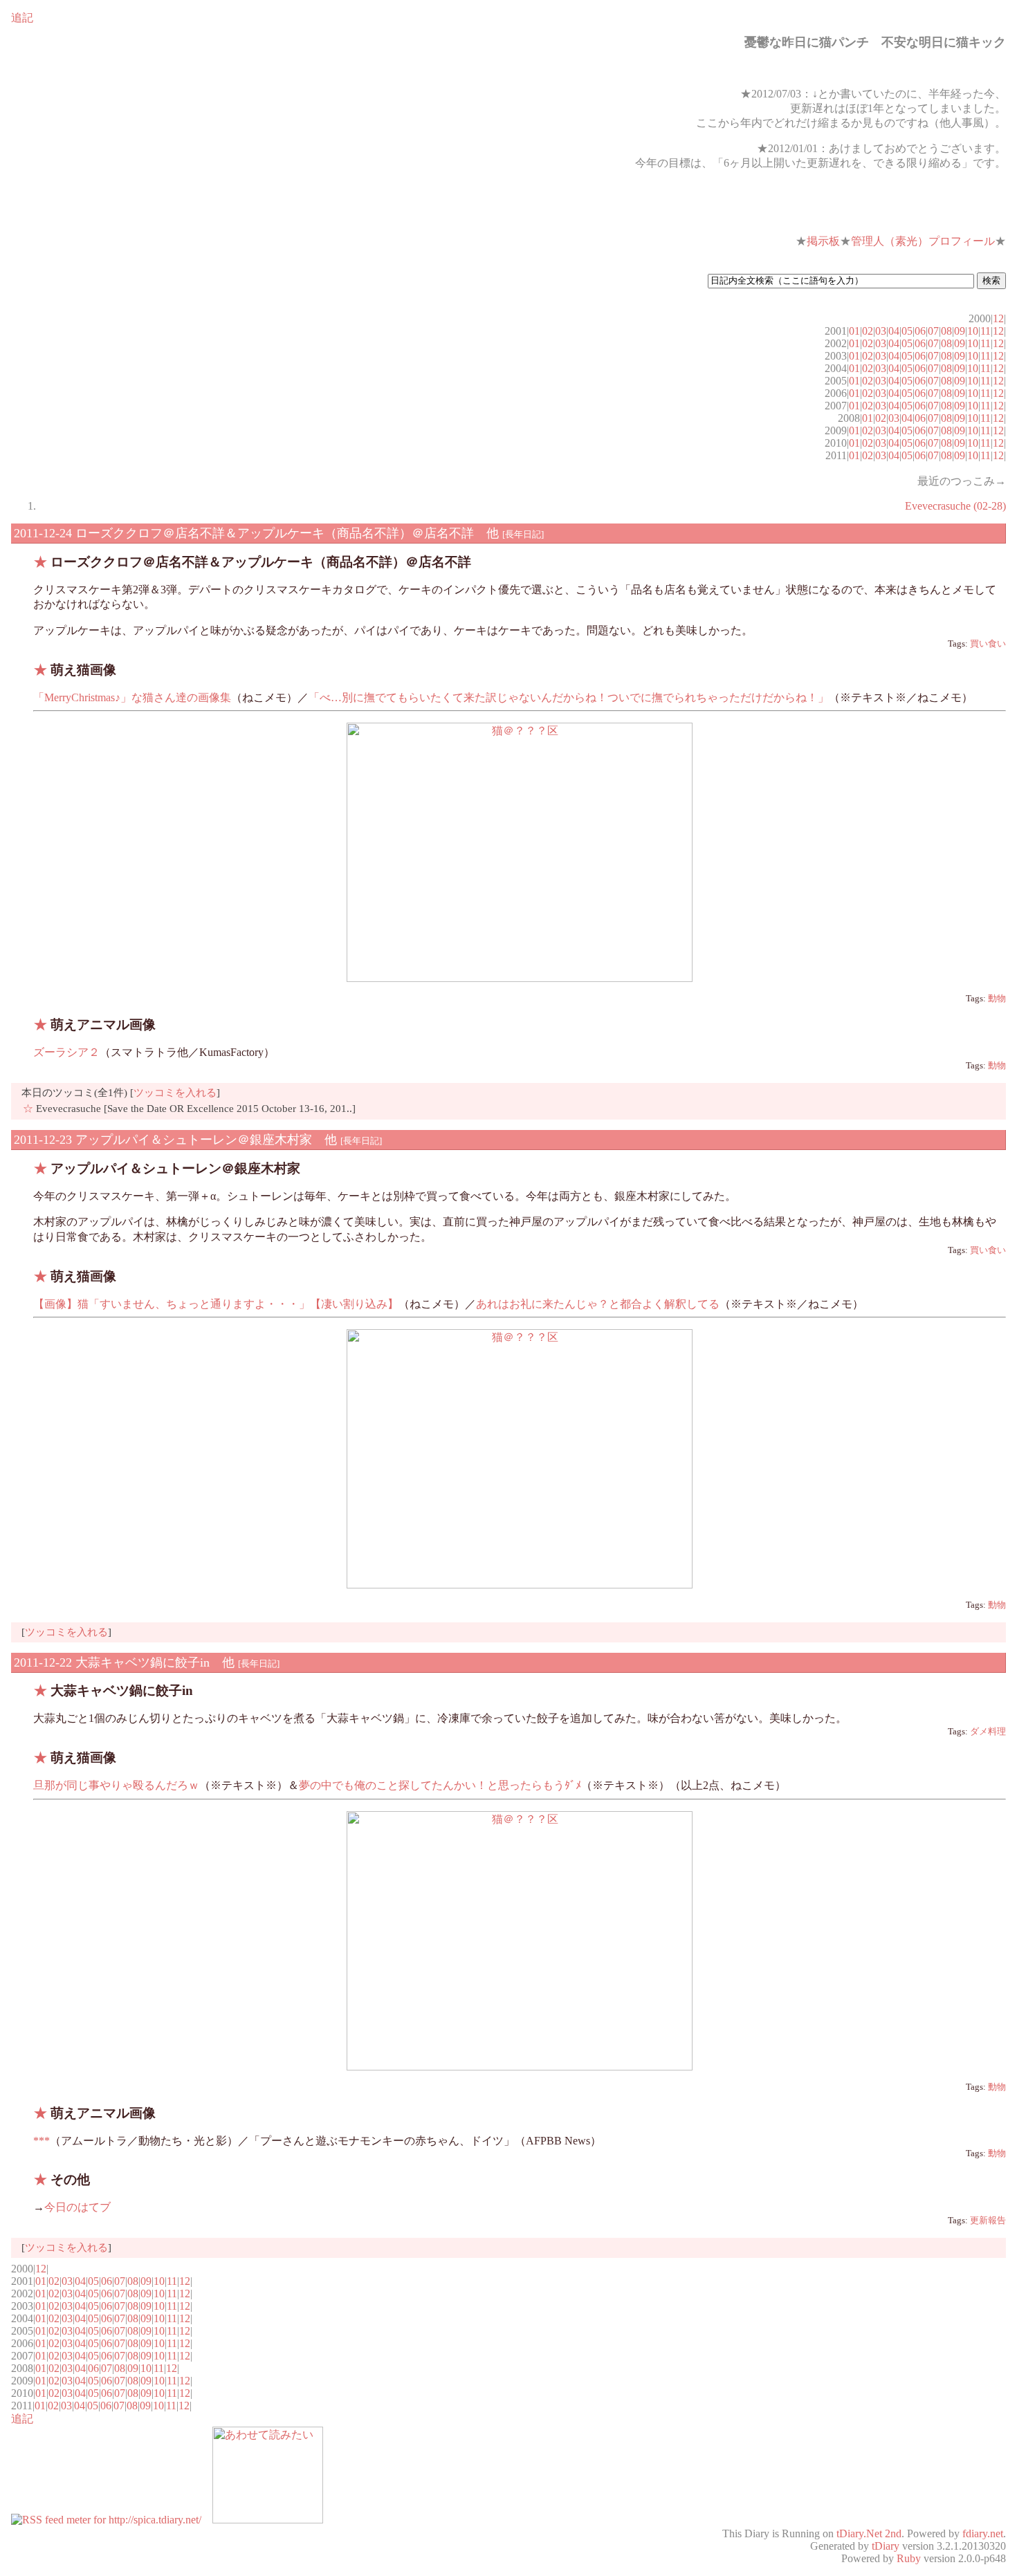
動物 (997, 999)
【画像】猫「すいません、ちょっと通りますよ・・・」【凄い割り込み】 (216, 1304)
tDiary (886, 2546)
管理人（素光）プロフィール (923, 241)
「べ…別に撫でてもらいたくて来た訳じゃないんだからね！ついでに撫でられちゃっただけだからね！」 (569, 697)
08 (946, 331)
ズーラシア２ (66, 1052)
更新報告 (988, 2221)
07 (933, 331)
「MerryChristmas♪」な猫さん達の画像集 (132, 697)
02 (868, 331)
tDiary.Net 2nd (869, 2533)
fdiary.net (983, 2533)
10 (973, 331)
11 (986, 331)
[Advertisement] (844, 203)
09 (960, 331)
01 (854, 331)
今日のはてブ (77, 2207)
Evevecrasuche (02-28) (955, 506)
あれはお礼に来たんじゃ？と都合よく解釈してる (598, 1304)
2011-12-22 (43, 1662)
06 (920, 331)
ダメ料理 (988, 1732)
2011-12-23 (43, 1140)
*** (42, 2141)
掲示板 (823, 241)
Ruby (909, 2558)
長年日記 (523, 534)
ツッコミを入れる (175, 1092)
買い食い (988, 644)
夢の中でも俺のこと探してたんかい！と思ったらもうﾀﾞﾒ (440, 1785)
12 (998, 318)
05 (907, 331)
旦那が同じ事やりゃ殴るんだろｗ (116, 1785)
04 (894, 331)
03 (881, 331)
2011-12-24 (43, 533)
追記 (22, 18)
